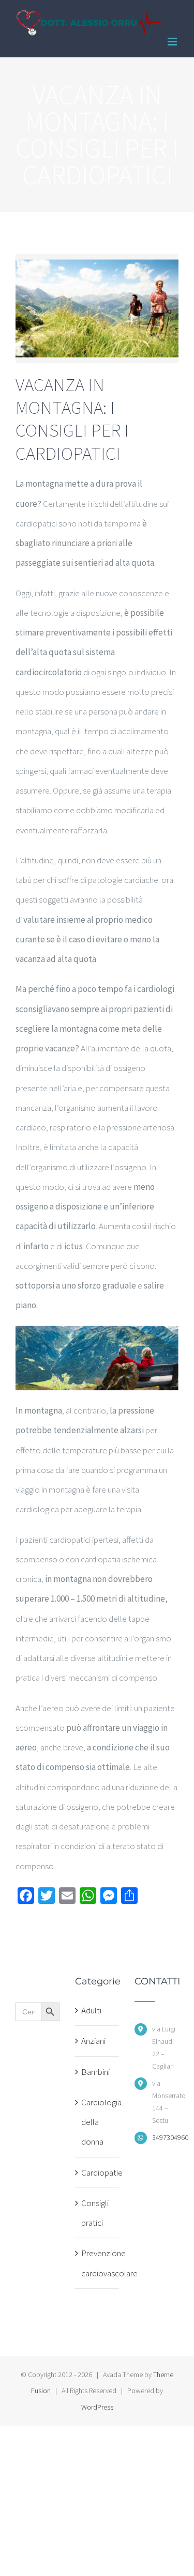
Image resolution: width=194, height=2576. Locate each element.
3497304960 (165, 2137)
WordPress (97, 2407)
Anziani (93, 2041)
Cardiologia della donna (98, 2122)
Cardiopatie (98, 2172)
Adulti (91, 2010)
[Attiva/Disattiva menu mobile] (173, 42)
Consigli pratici (95, 2213)
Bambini (95, 2072)
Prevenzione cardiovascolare (98, 2263)
